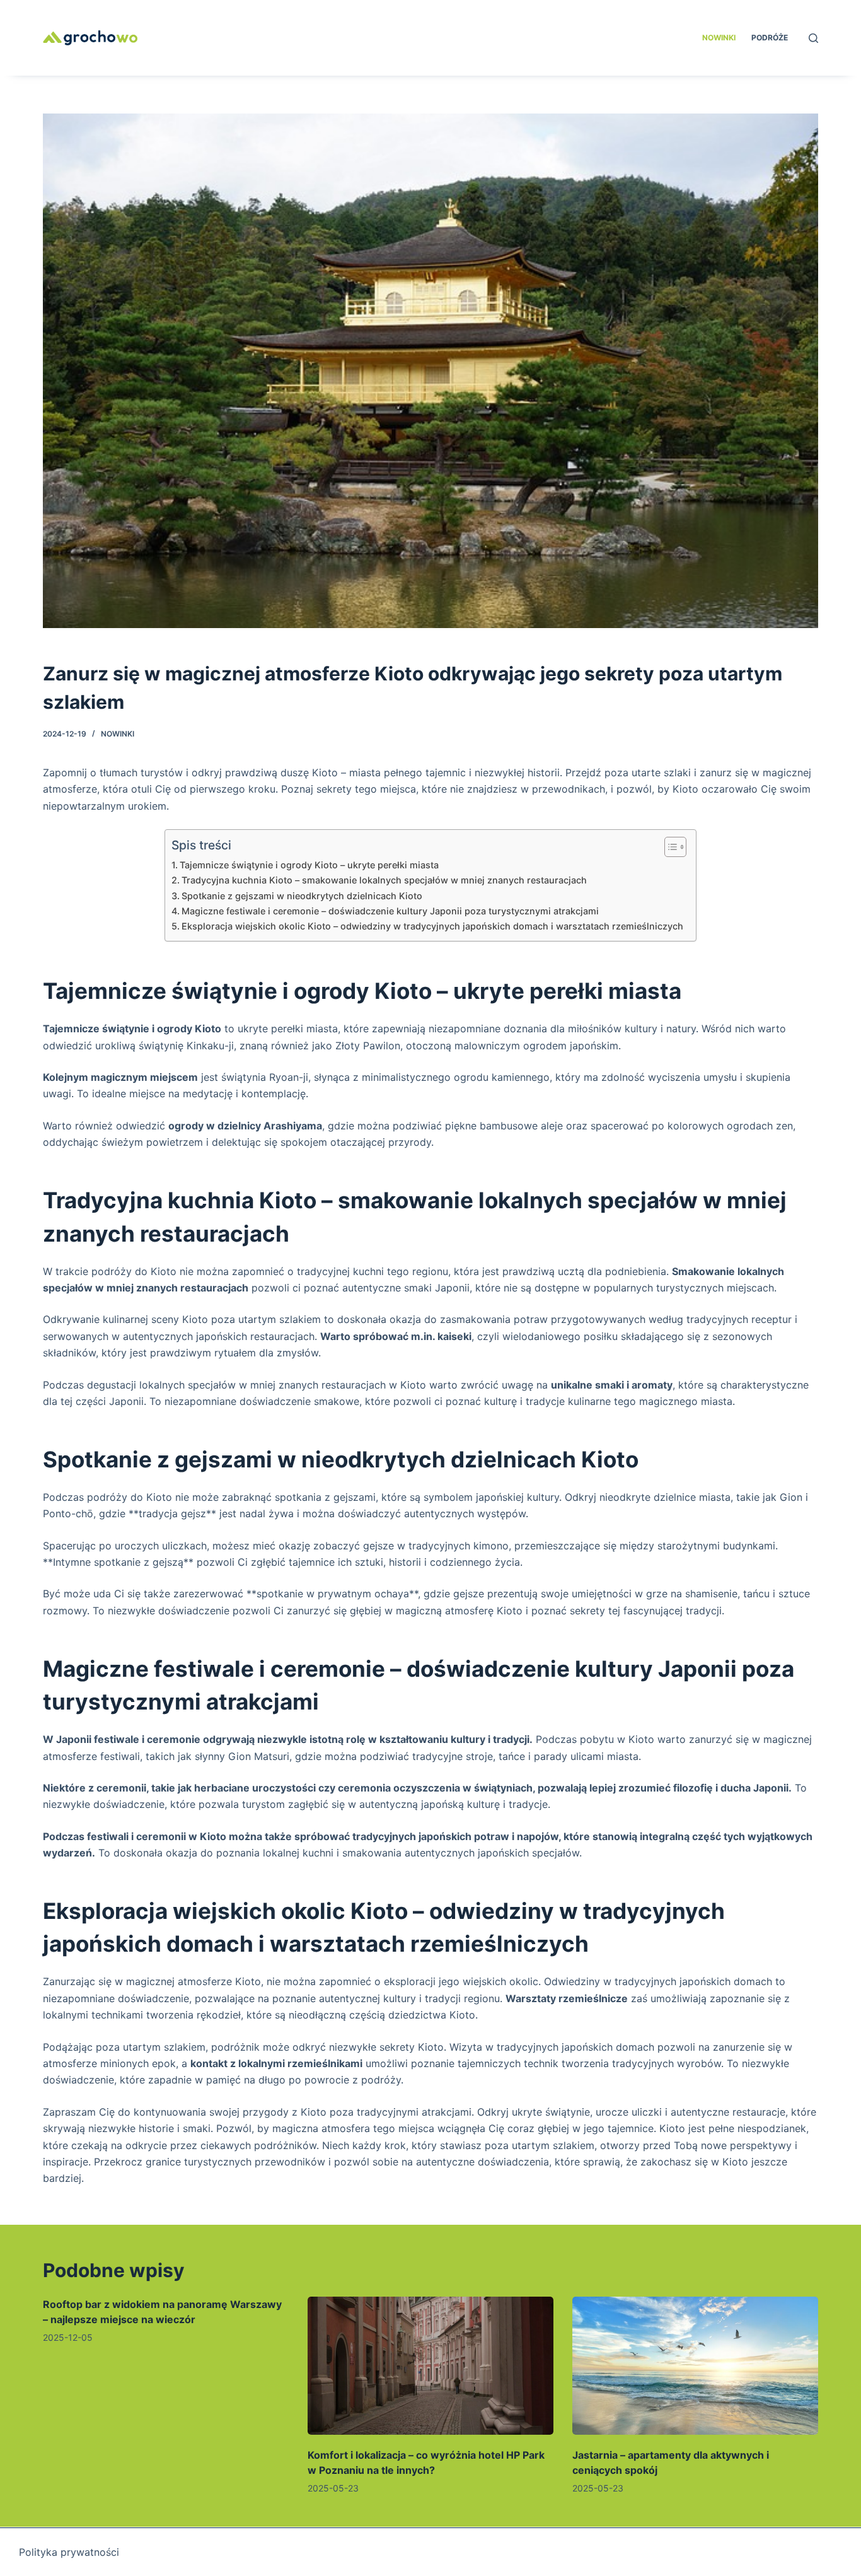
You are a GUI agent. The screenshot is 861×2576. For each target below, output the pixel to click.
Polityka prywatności (69, 2552)
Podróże (770, 38)
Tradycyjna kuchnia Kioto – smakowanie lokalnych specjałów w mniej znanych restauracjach (384, 880)
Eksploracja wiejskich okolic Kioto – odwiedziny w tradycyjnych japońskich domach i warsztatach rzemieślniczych (432, 926)
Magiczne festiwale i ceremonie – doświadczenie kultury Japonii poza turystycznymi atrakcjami (390, 911)
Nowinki (719, 38)
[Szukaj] (813, 38)
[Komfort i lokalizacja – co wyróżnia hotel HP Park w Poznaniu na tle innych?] (430, 2366)
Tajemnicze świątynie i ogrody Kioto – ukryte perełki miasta (309, 865)
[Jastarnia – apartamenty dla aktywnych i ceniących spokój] (695, 2366)
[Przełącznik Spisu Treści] (669, 847)
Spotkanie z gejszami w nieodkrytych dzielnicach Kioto (302, 896)
